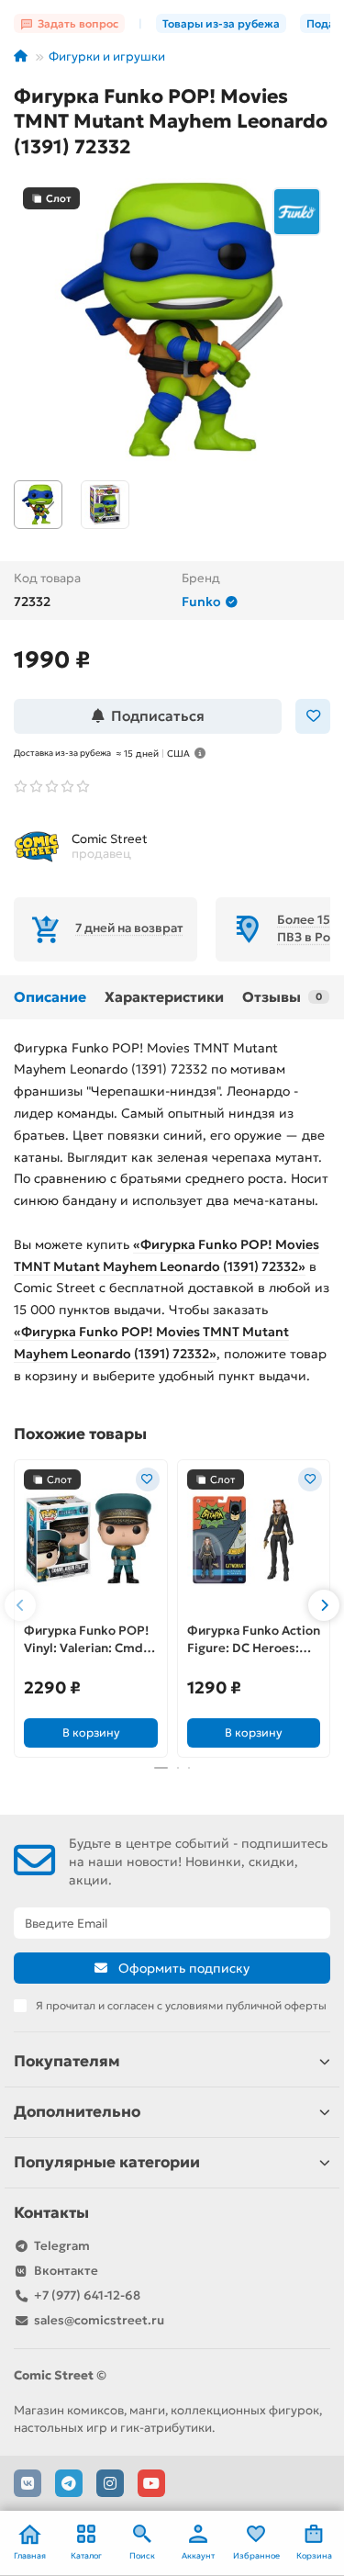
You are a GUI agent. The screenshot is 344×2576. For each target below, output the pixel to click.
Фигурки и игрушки (107, 56)
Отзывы (282, 997)
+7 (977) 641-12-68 (87, 2295)
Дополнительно (77, 2112)
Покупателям (67, 2061)
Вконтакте (66, 2271)
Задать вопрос (78, 23)
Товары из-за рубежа (221, 23)
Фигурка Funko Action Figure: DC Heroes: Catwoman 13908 (254, 1640)
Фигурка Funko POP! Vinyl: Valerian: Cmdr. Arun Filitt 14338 (88, 1640)
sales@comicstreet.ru (99, 2320)
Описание (50, 997)
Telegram (62, 2246)
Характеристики (164, 997)
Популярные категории (107, 2162)
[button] (20, 1605)
